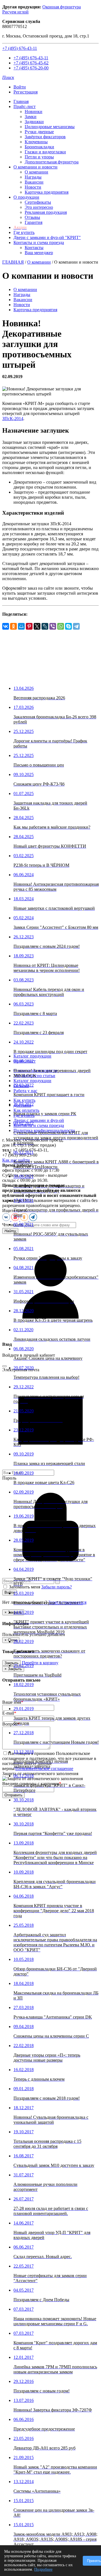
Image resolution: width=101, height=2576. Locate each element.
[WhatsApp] (61, 626)
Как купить (24, 1100)
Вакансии (34, 182)
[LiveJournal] (45, 626)
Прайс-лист (25, 106)
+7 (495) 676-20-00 (31, 68)
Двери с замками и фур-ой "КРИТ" (47, 237)
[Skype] (68, 626)
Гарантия (34, 222)
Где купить (24, 232)
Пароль (9, 1478)
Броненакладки (39, 147)
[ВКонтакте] (6, 626)
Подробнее (43, 2569)
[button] (8, 77)
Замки (31, 117)
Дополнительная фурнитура (52, 162)
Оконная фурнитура (62, 7)
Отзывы (32, 217)
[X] (37, 626)
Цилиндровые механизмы (50, 127)
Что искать (13, 1225)
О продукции (26, 197)
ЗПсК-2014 (13, 419)
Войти (20, 87)
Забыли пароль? (57, 1587)
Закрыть (12, 1663)
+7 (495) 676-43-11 (20, 48)
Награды (33, 177)
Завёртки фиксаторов (45, 137)
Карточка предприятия (47, 192)
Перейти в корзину (40, 1663)
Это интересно (39, 207)
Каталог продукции (32, 1056)
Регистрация (26, 92)
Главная (21, 101)
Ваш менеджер (39, 253)
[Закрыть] (4, 1366)
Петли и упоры (39, 157)
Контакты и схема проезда (39, 242)
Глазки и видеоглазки (45, 152)
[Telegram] (76, 626)
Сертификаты (38, 202)
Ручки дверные (39, 132)
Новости (33, 187)
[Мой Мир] (21, 626)
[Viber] (53, 626)
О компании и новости (35, 167)
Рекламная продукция (46, 212)
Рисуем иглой (15, 12)
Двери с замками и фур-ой (39, 1120)
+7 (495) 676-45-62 (31, 63)
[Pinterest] (29, 626)
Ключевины (36, 142)
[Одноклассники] (13, 626)
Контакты (34, 248)
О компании (36, 172)
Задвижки (34, 122)
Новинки (34, 112)
